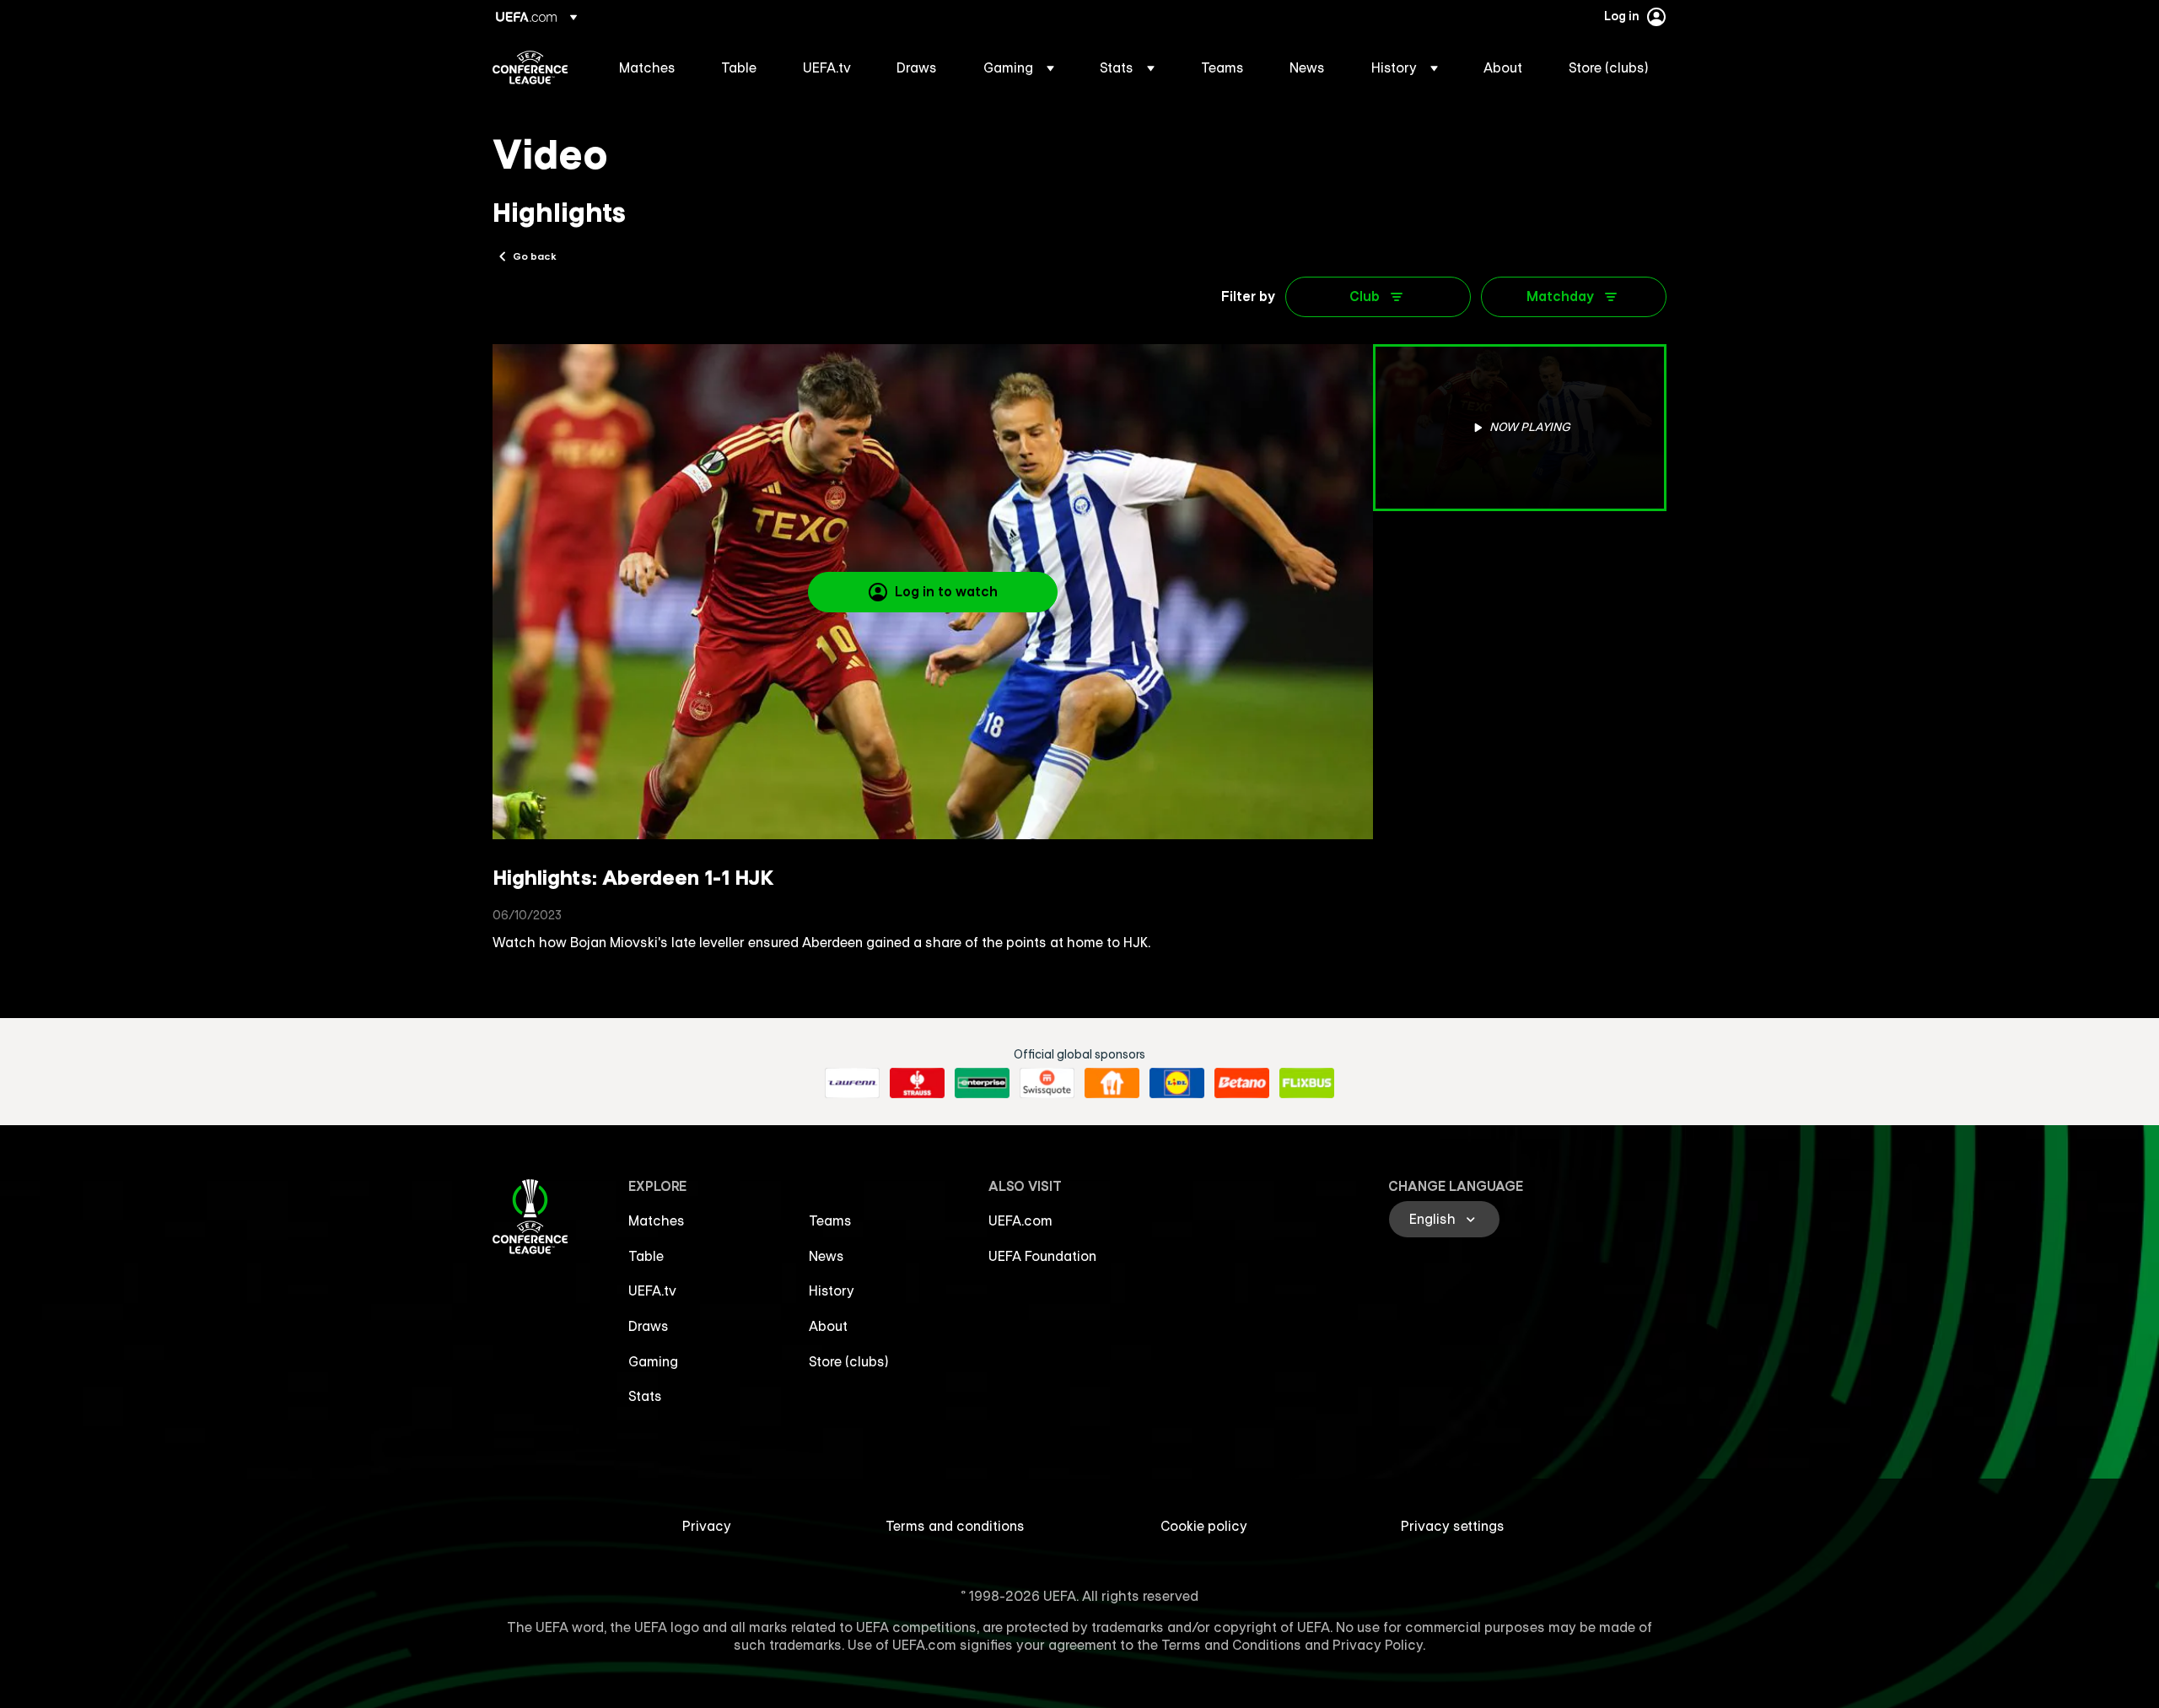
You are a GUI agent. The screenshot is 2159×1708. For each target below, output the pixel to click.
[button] (1019, 67)
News (826, 1256)
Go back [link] (535, 256)
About (828, 1326)
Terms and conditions (955, 1526)
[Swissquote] (1047, 1083)
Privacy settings (1453, 1526)
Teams (830, 1220)
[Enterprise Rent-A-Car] (982, 1083)
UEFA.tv (652, 1290)
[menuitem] (649, 67)
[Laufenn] (852, 1083)
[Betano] (1242, 1083)
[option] (1520, 428)
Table (646, 1256)
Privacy (707, 1526)
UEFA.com (1020, 1220)
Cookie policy (1204, 1526)
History (832, 1290)
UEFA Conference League (530, 67)
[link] (647, 67)
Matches (657, 1220)
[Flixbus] (1307, 1083)
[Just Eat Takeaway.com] (1112, 1083)
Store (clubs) (849, 1361)
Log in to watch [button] (946, 591)
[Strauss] (917, 1083)
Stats (645, 1396)
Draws (649, 1326)
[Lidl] (1177, 1083)
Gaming (653, 1361)
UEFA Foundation (1042, 1256)
